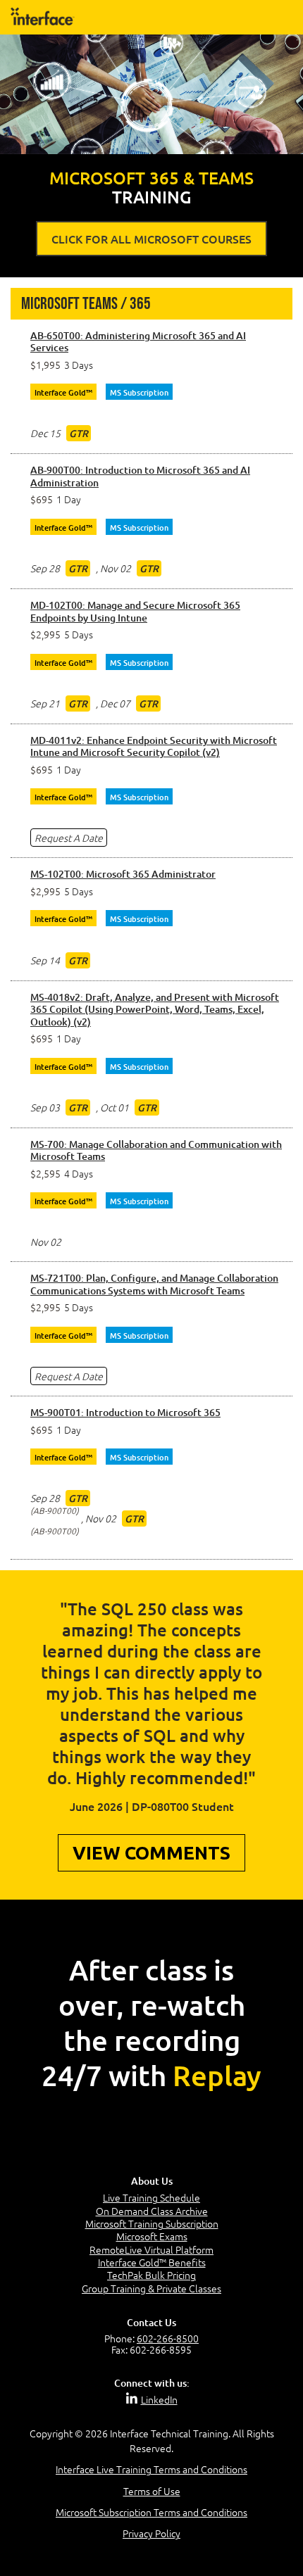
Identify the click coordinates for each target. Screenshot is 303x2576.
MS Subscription (139, 392)
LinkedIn (159, 2399)
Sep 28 (45, 568)
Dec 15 (45, 433)
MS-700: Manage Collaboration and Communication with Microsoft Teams (156, 1150)
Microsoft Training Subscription (152, 2223)
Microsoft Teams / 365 (86, 304)
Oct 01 (115, 1107)
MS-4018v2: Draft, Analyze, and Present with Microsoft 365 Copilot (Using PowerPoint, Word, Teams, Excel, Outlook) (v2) (155, 1010)
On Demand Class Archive (152, 2211)
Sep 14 (45, 960)
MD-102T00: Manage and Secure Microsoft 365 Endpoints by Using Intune (135, 611)
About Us (152, 2181)
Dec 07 (115, 703)
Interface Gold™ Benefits (152, 2262)
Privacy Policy (151, 2533)
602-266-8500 (168, 2338)
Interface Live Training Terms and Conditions (151, 2469)
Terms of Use (152, 2491)
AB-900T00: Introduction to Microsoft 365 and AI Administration (140, 476)
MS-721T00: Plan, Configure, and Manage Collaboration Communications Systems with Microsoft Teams (154, 1284)
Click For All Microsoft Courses (151, 239)
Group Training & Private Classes (151, 2288)
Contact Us (151, 2322)
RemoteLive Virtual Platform (151, 2249)
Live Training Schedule (151, 2197)
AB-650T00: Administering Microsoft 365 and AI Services (138, 342)
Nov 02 (116, 568)
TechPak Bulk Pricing (151, 2275)
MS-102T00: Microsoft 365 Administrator (123, 874)
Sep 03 (45, 1107)
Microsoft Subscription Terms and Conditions (151, 2512)
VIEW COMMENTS (151, 1853)
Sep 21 (45, 703)
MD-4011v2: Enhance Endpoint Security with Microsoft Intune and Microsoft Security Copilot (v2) (154, 746)
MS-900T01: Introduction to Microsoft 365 (125, 1413)
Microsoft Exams (152, 2236)
